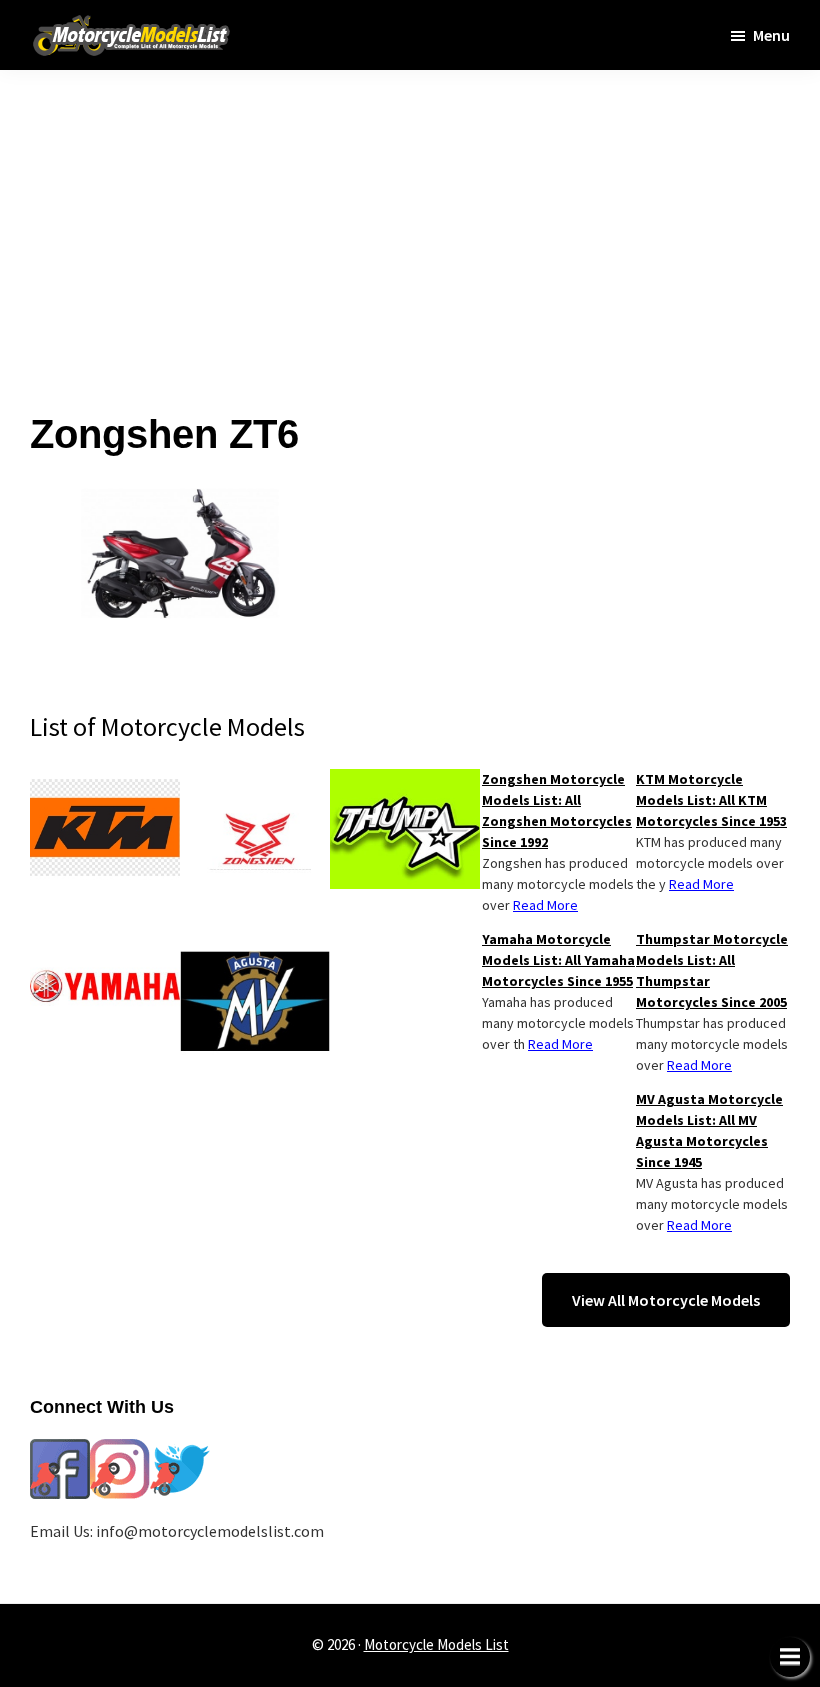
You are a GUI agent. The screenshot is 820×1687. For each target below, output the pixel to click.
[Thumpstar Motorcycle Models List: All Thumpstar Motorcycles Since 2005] (405, 781)
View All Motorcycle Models (666, 1300)
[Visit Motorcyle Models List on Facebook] (60, 1451)
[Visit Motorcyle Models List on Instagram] (120, 1451)
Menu (771, 35)
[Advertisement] (410, 210)
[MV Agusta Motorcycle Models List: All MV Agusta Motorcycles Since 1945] (255, 941)
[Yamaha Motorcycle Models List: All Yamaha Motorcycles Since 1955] (105, 941)
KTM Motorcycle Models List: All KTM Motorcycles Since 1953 (711, 800)
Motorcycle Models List (436, 1644)
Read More (701, 884)
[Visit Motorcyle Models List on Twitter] (180, 1451)
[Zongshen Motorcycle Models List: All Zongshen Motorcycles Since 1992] (255, 781)
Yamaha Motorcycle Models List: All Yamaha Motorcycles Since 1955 (558, 960)
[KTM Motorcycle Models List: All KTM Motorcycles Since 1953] (105, 781)
